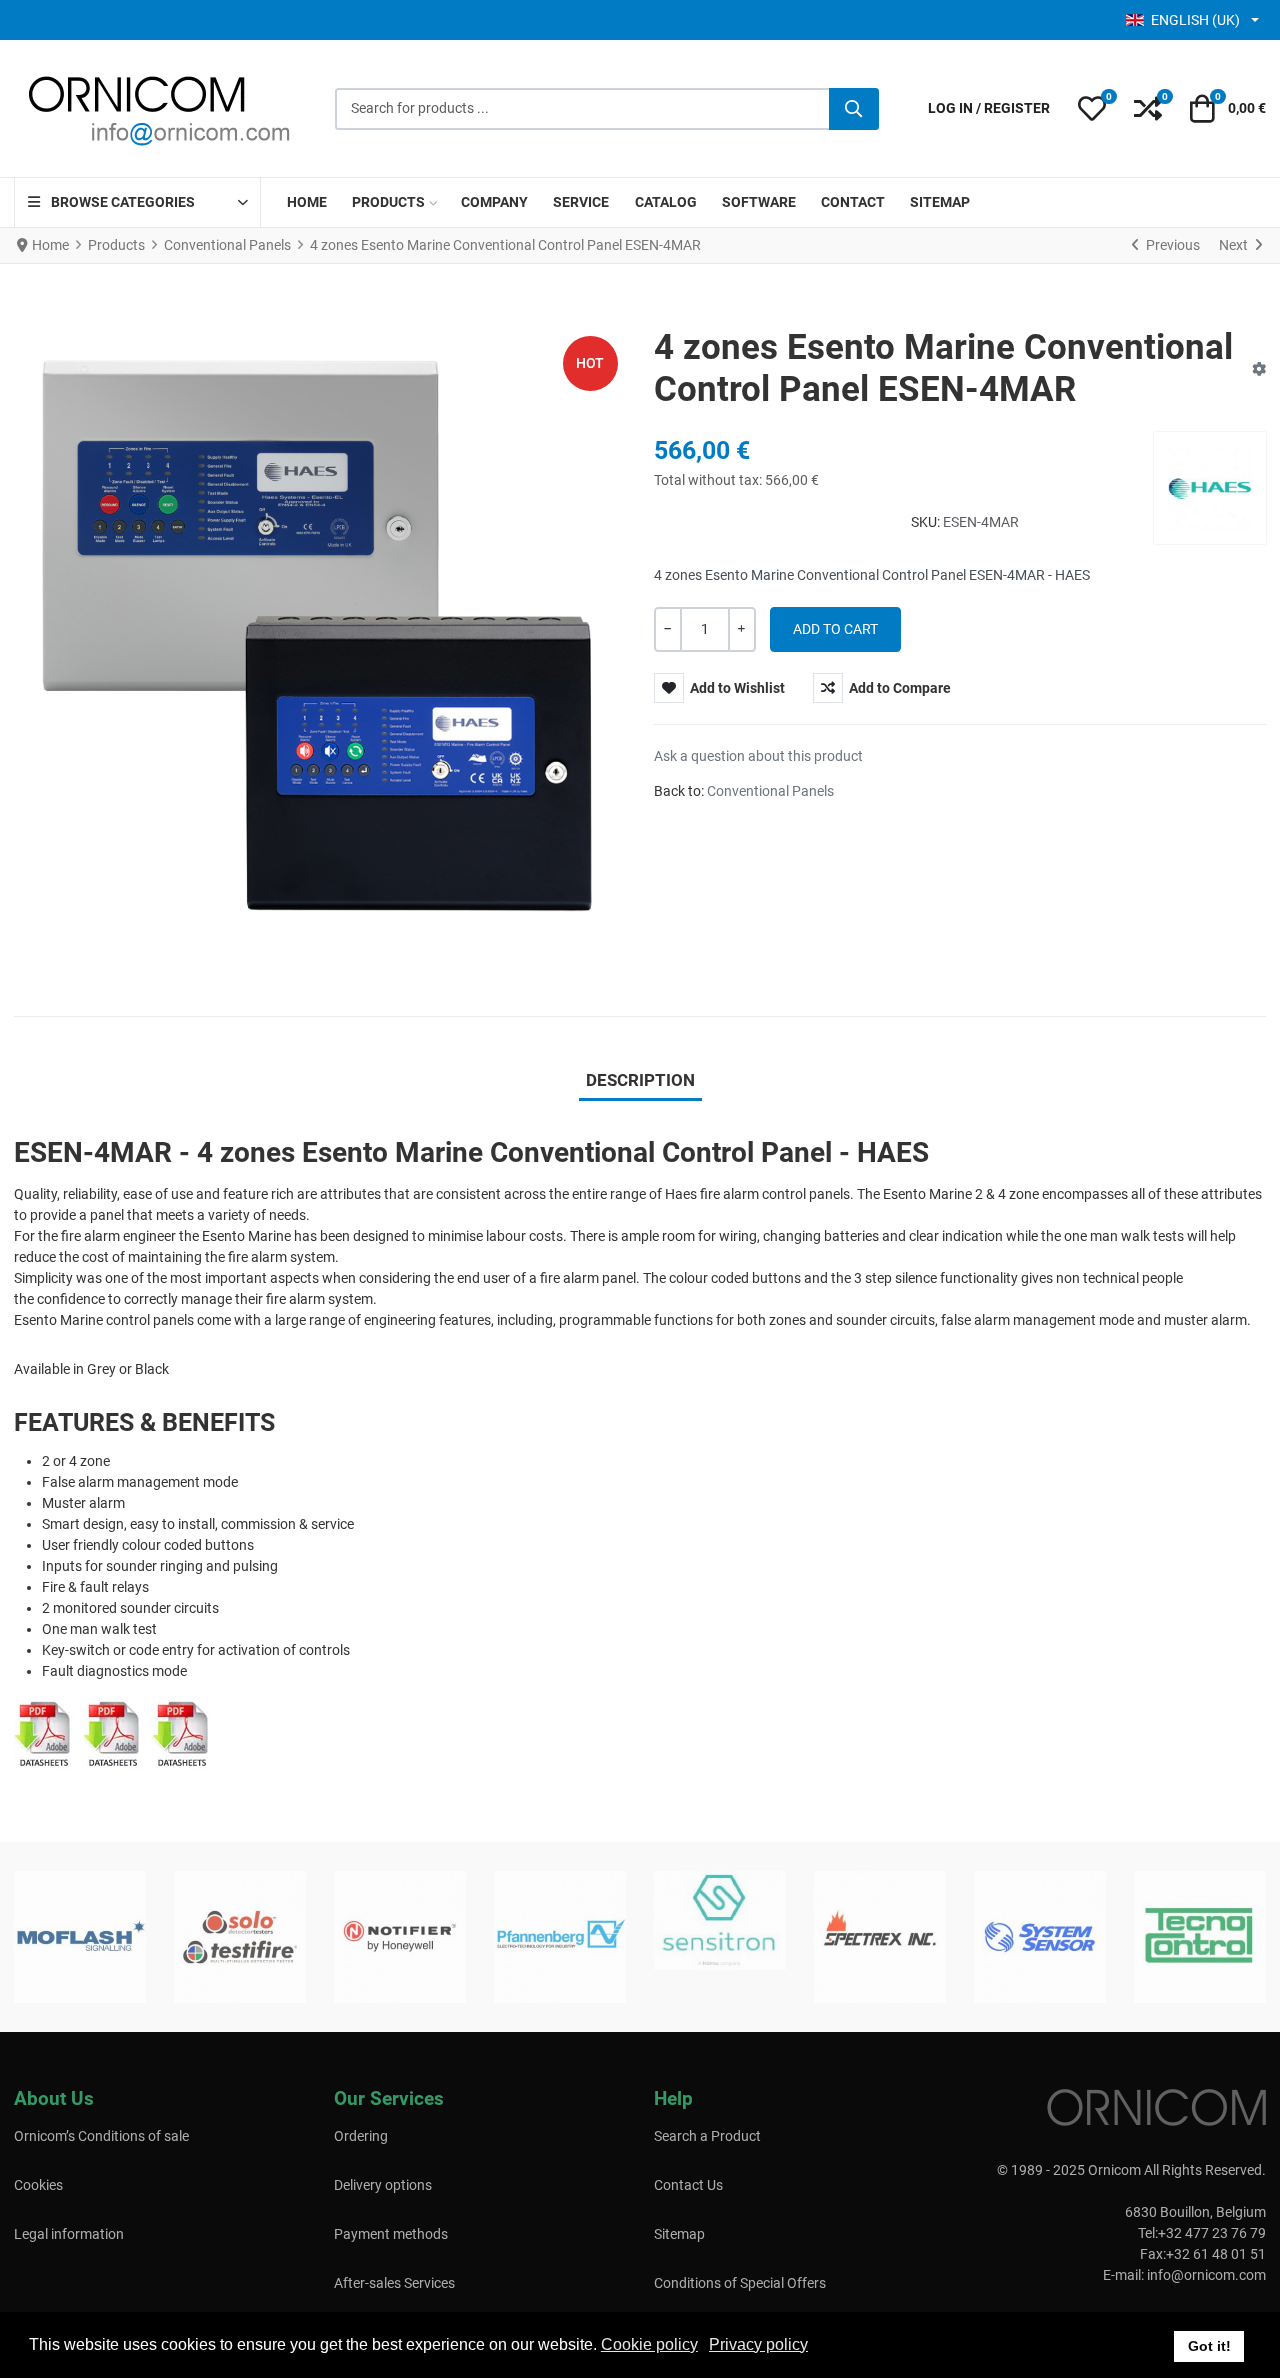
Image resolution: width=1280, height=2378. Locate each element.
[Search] (854, 109)
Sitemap (679, 2234)
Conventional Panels (770, 791)
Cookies (38, 2185)
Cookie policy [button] (649, 2344)
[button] (1092, 109)
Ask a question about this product (758, 756)
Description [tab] (640, 1080)
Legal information (69, 2234)
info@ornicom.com (1206, 2275)
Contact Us (688, 2185)
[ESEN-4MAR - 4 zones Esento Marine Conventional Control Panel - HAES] (44, 1733)
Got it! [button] (1209, 2346)
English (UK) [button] (1195, 20)
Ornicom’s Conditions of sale (101, 2136)
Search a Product (707, 2136)
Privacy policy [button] (758, 2344)
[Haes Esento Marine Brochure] (182, 1733)
